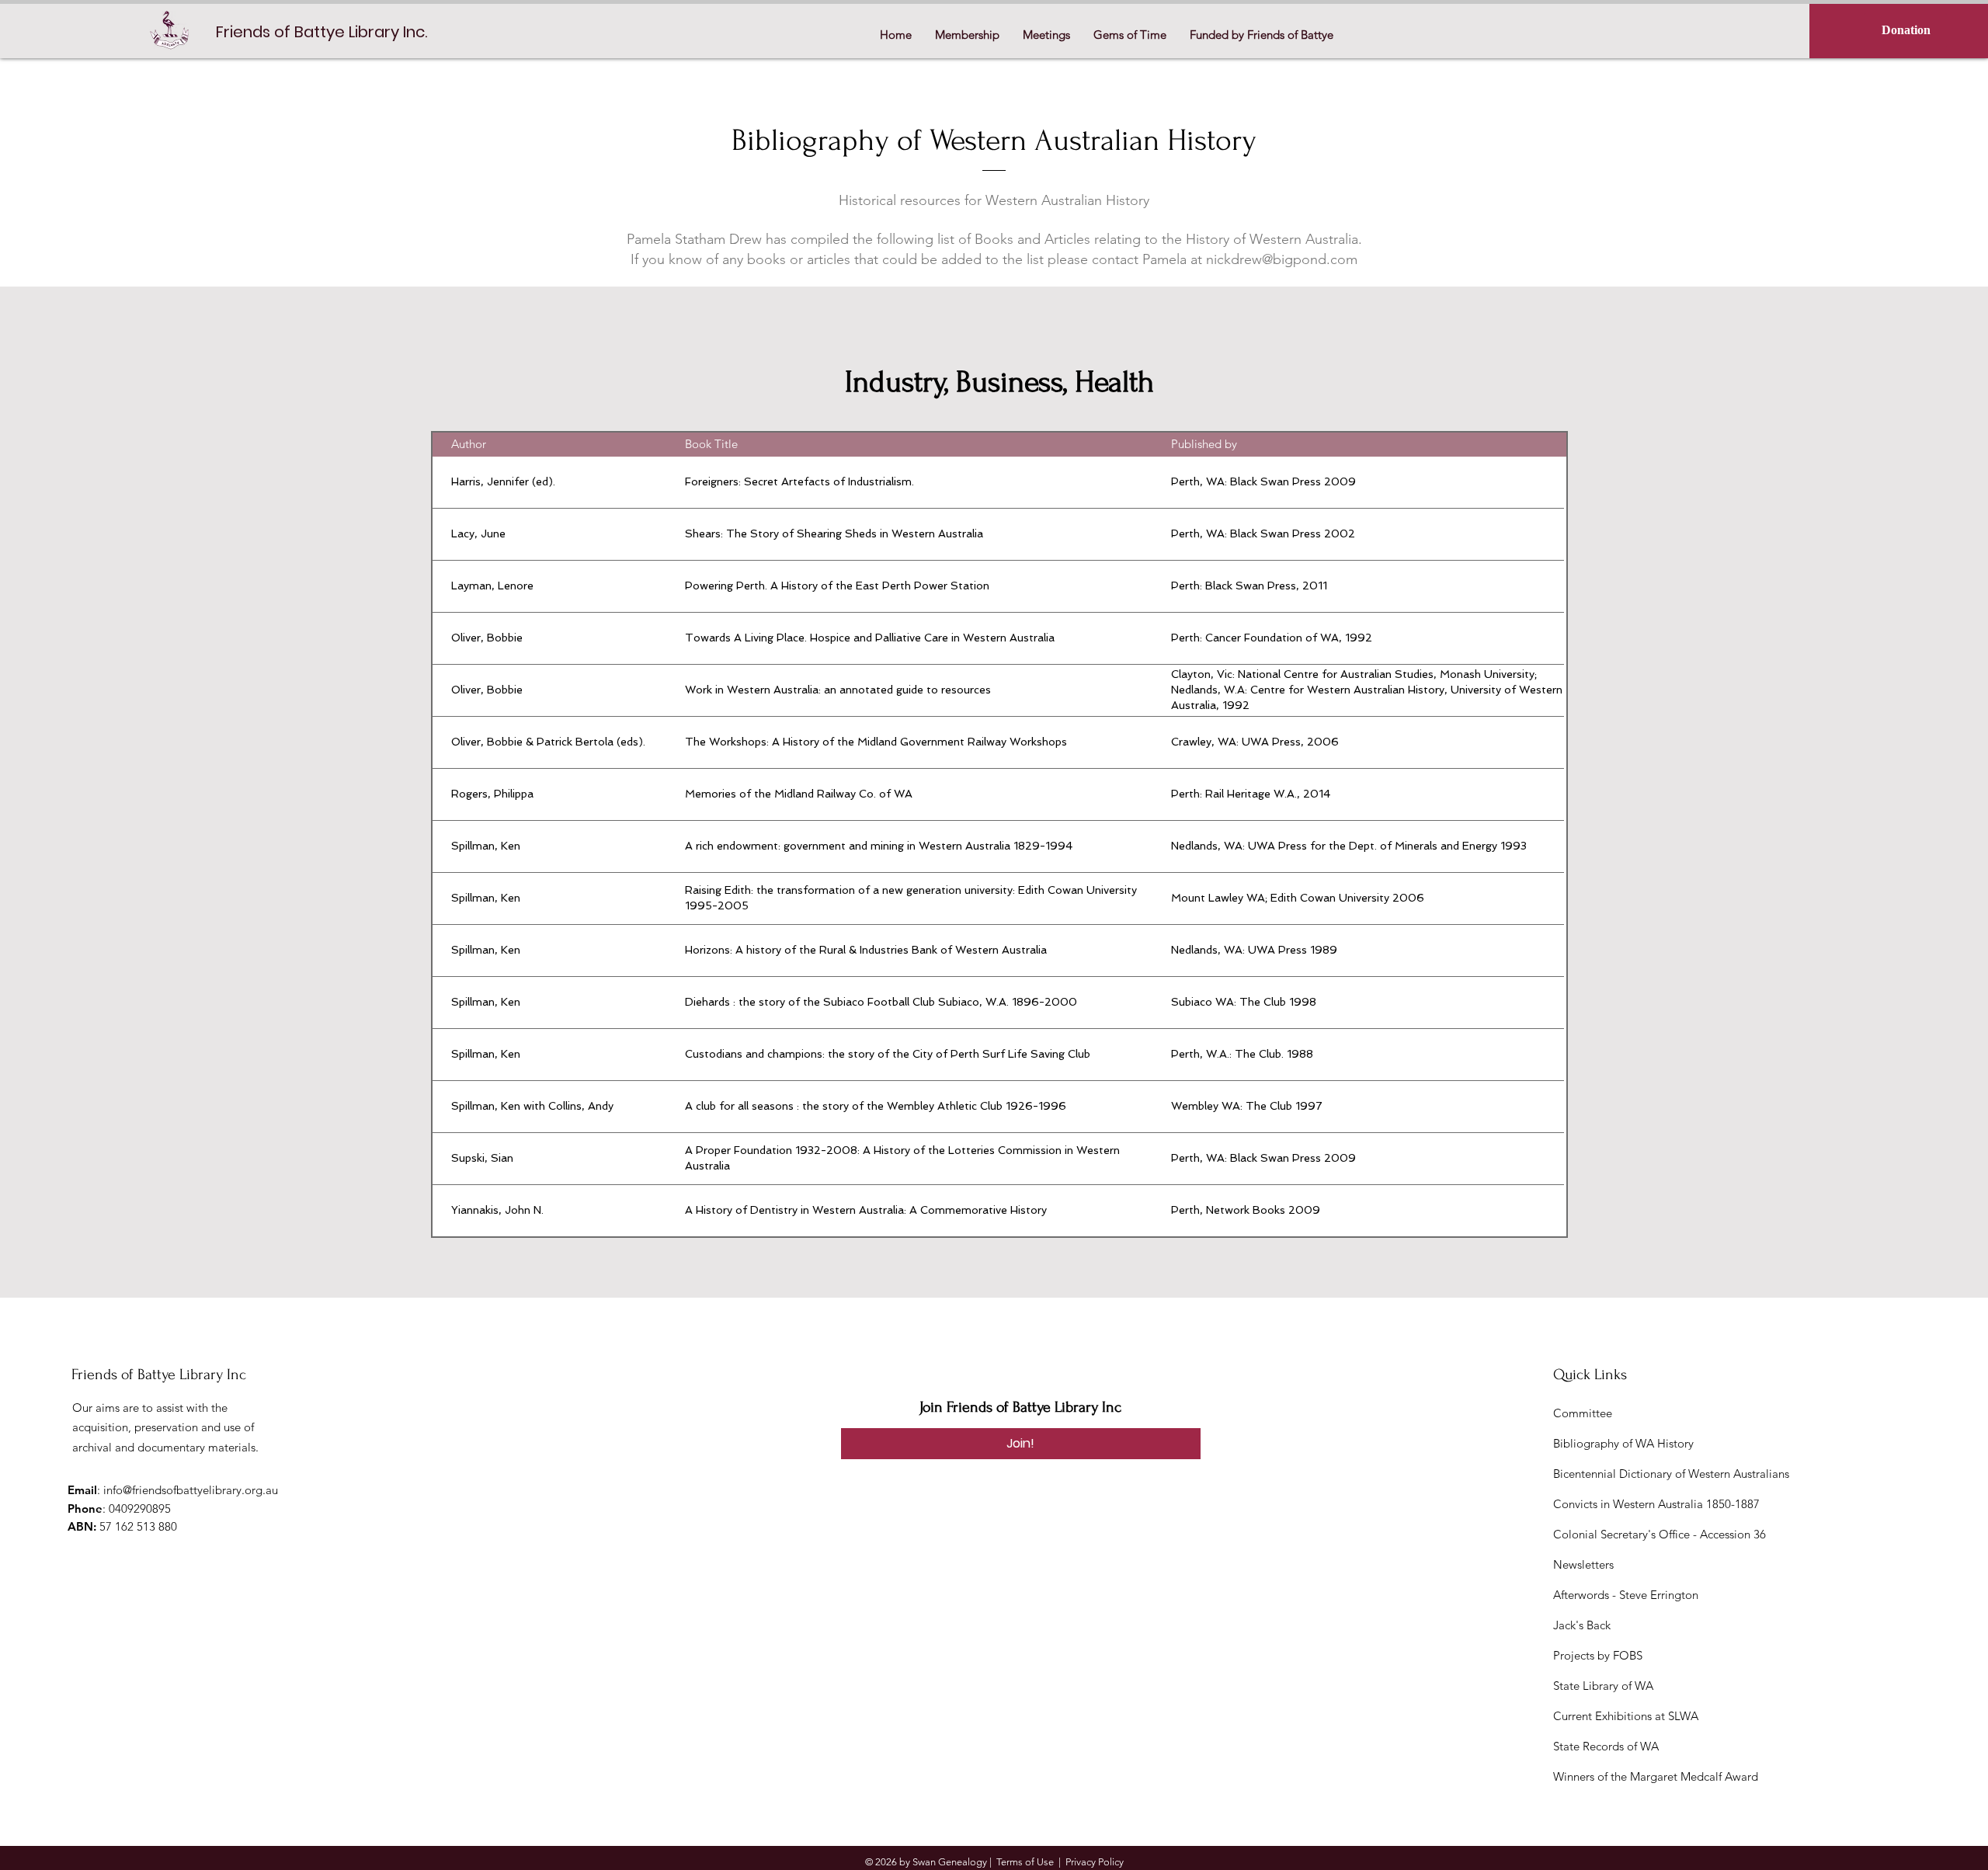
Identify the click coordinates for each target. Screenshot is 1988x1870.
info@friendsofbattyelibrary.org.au (191, 1490)
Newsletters (1583, 1564)
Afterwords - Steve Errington (1626, 1595)
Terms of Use (1025, 1862)
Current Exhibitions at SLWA (1626, 1716)
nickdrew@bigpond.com (1282, 259)
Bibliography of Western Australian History (994, 141)
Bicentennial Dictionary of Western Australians (1671, 1474)
